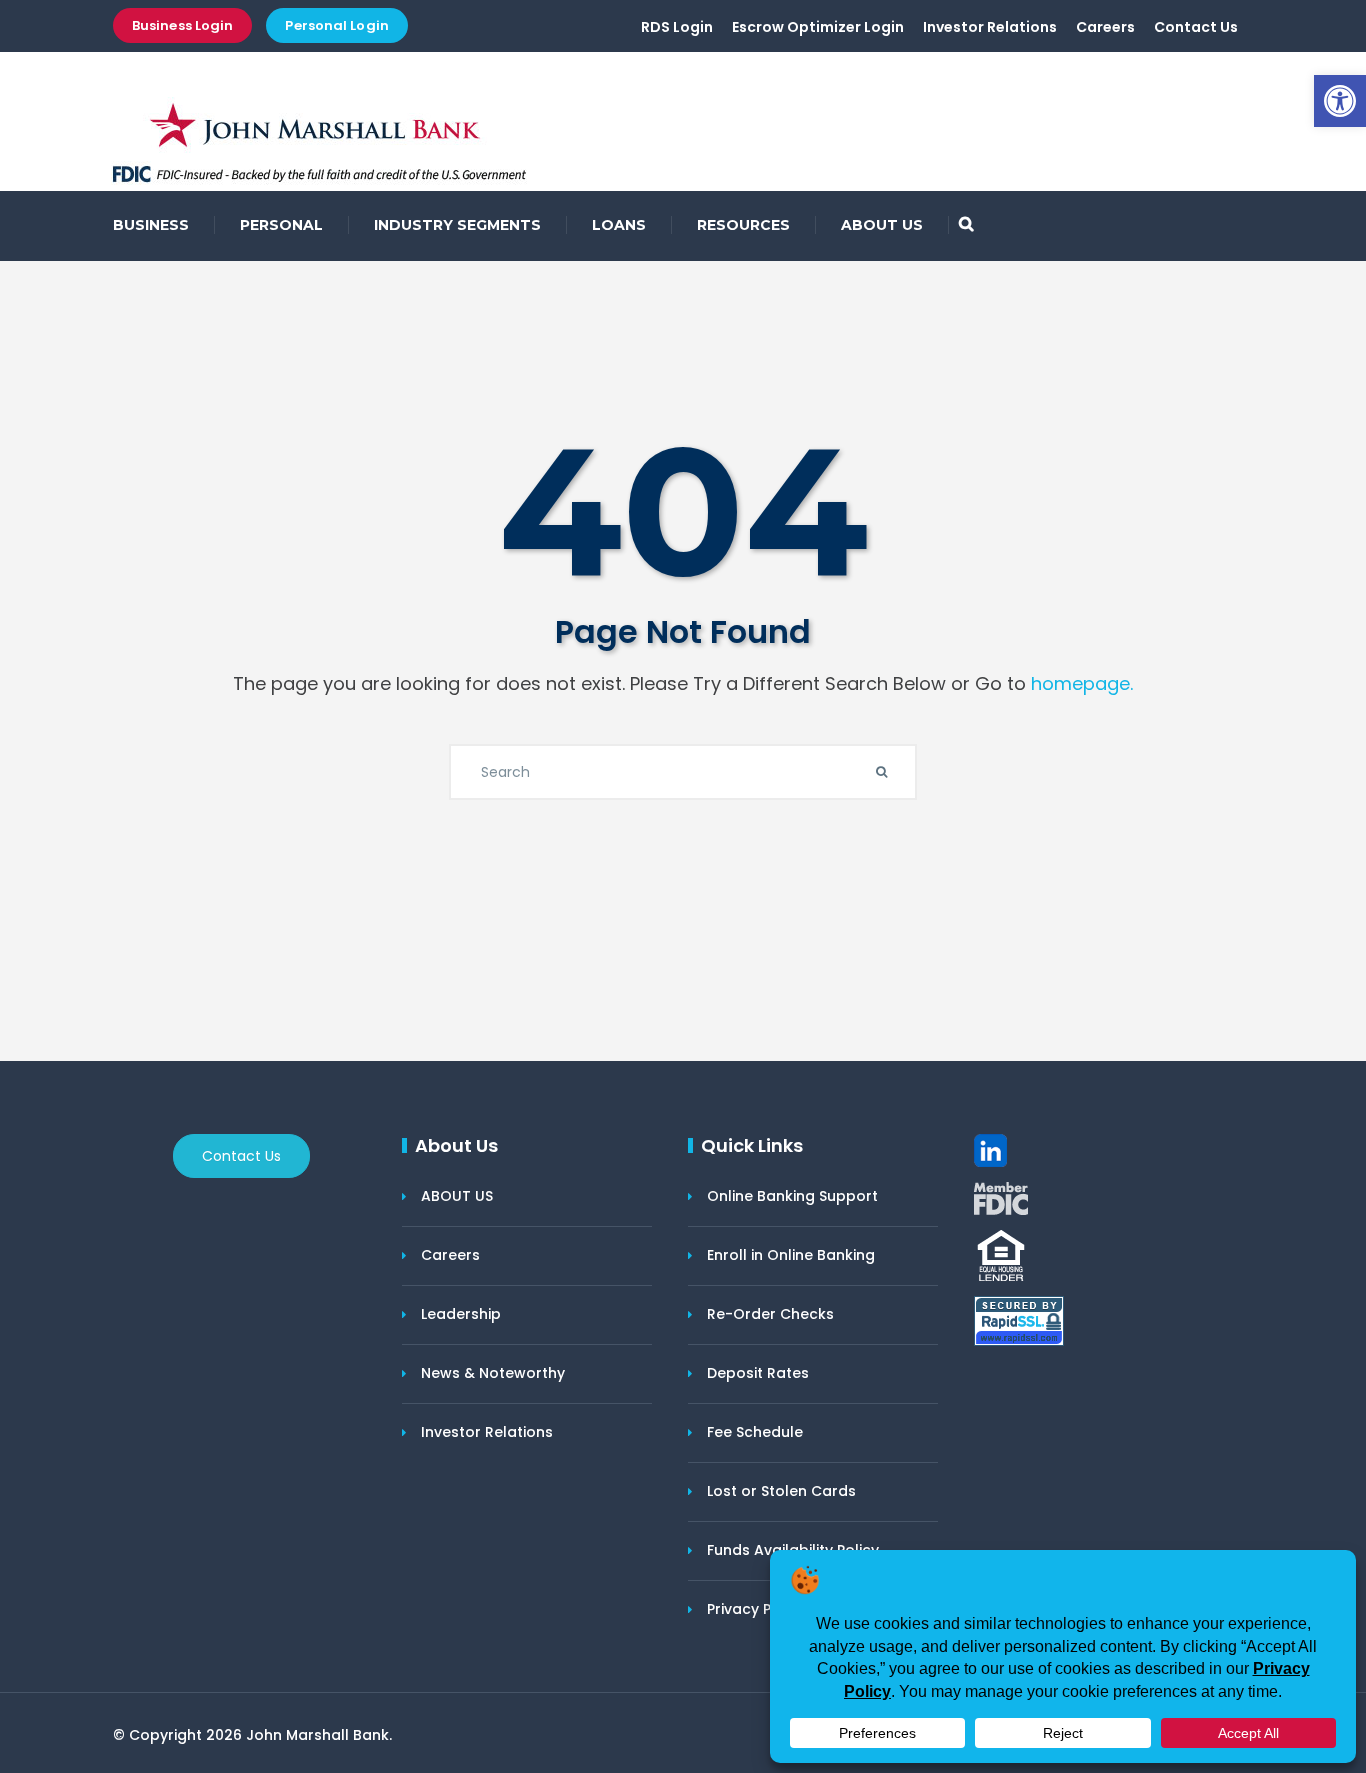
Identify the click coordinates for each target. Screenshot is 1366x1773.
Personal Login (336, 25)
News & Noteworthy (493, 1373)
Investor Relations (990, 27)
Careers (1105, 27)
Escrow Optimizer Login (818, 27)
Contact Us (1196, 27)
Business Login (182, 25)
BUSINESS (151, 225)
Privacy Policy (756, 1609)
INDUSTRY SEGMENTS (457, 225)
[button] (1340, 101)
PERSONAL (281, 225)
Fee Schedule (755, 1432)
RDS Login (677, 27)
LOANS (619, 225)
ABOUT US (882, 225)
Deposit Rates (758, 1373)
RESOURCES (743, 225)
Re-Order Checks (770, 1314)
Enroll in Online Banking (791, 1255)
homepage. (1082, 683)
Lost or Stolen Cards (781, 1491)
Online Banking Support (792, 1196)
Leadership (461, 1314)
